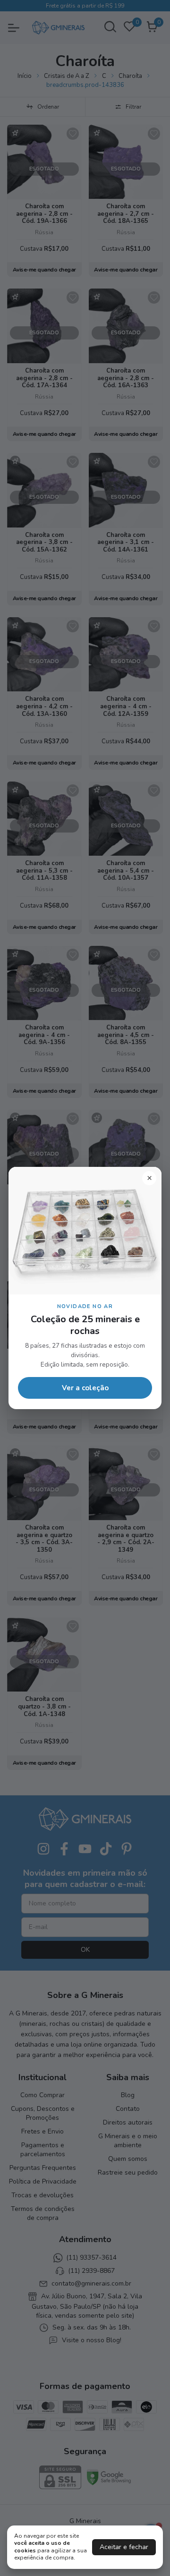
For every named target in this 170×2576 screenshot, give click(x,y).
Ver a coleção (85, 1388)
